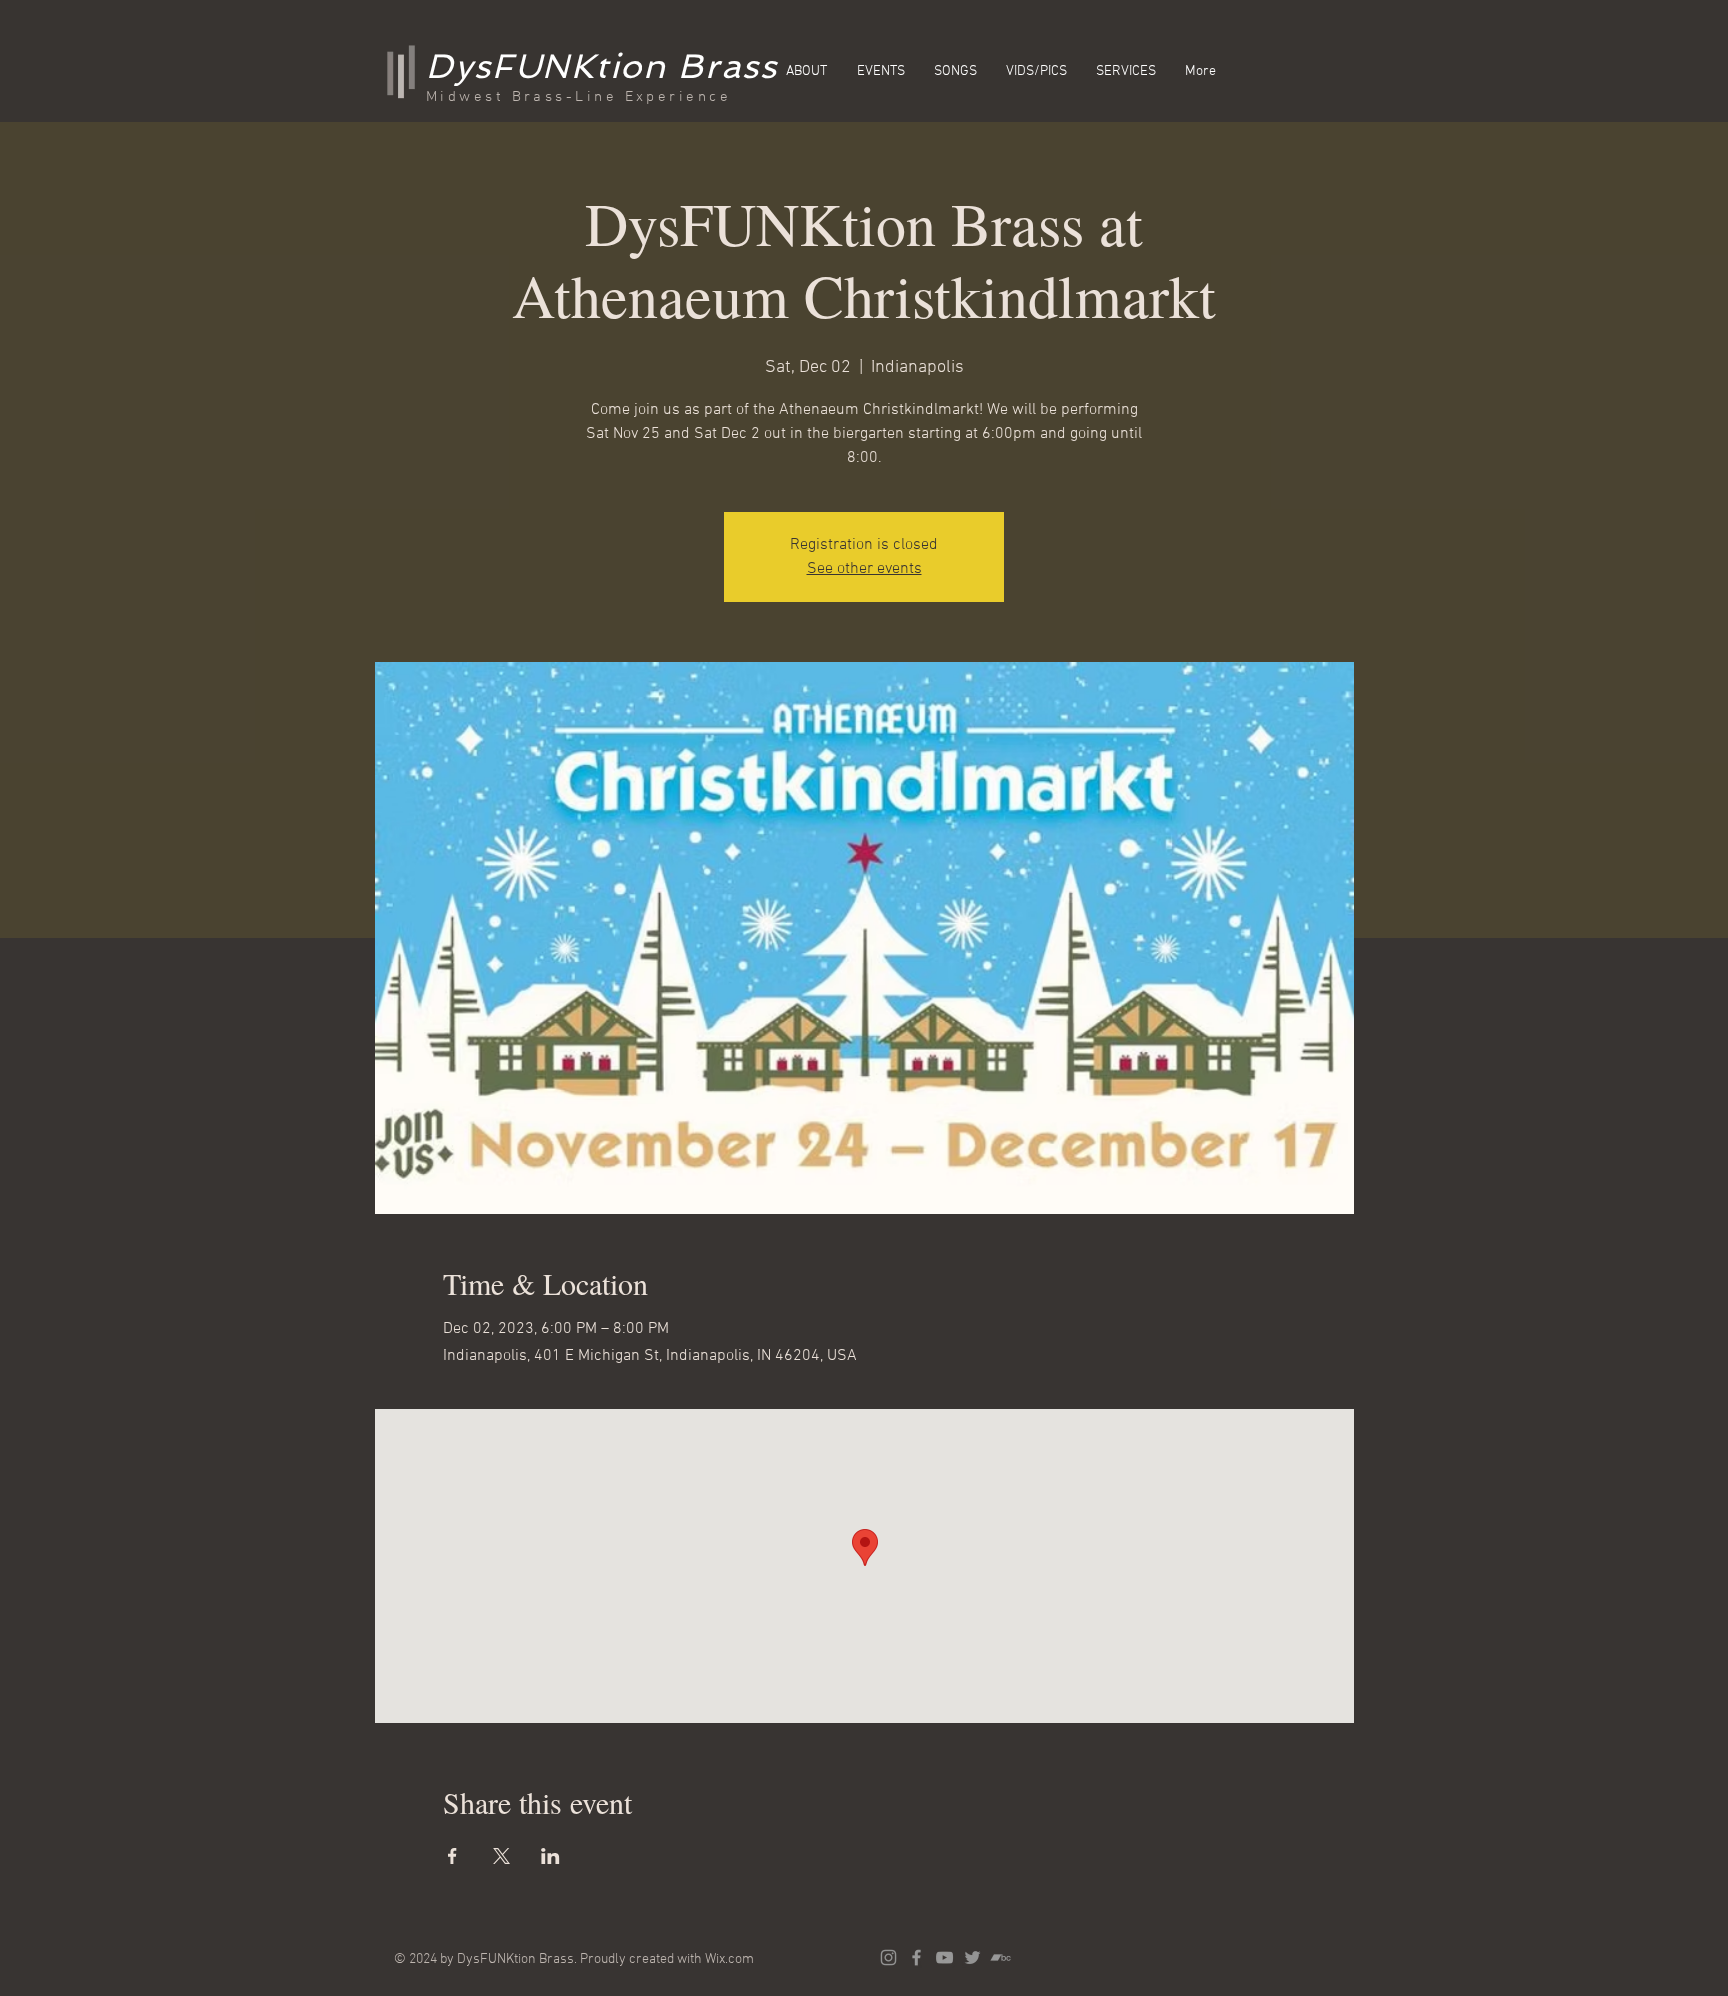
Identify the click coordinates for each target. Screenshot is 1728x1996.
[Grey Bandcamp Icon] (1000, 1957)
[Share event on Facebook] (452, 1856)
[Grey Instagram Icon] (888, 1957)
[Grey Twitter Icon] (972, 1957)
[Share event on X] (501, 1856)
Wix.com (729, 1959)
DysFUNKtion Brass (602, 66)
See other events (864, 569)
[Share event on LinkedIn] (550, 1856)
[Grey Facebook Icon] (916, 1957)
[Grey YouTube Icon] (944, 1957)
